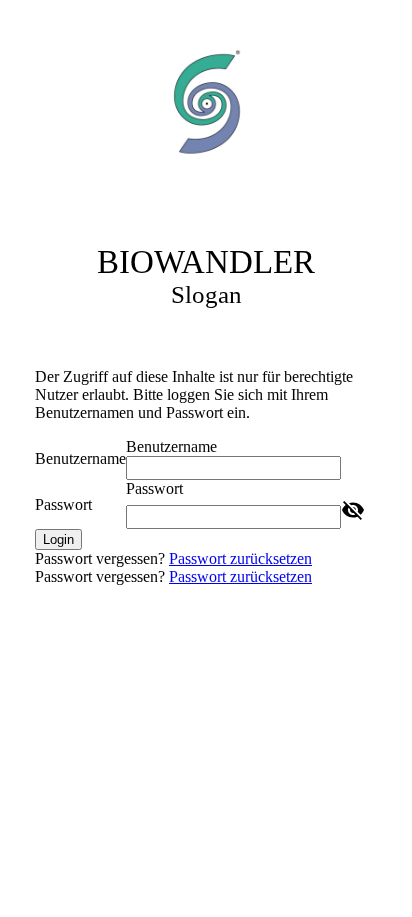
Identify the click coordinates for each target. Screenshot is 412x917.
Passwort (63, 504)
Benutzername (80, 458)
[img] (206, 103)
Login (58, 539)
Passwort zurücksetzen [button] (240, 558)
